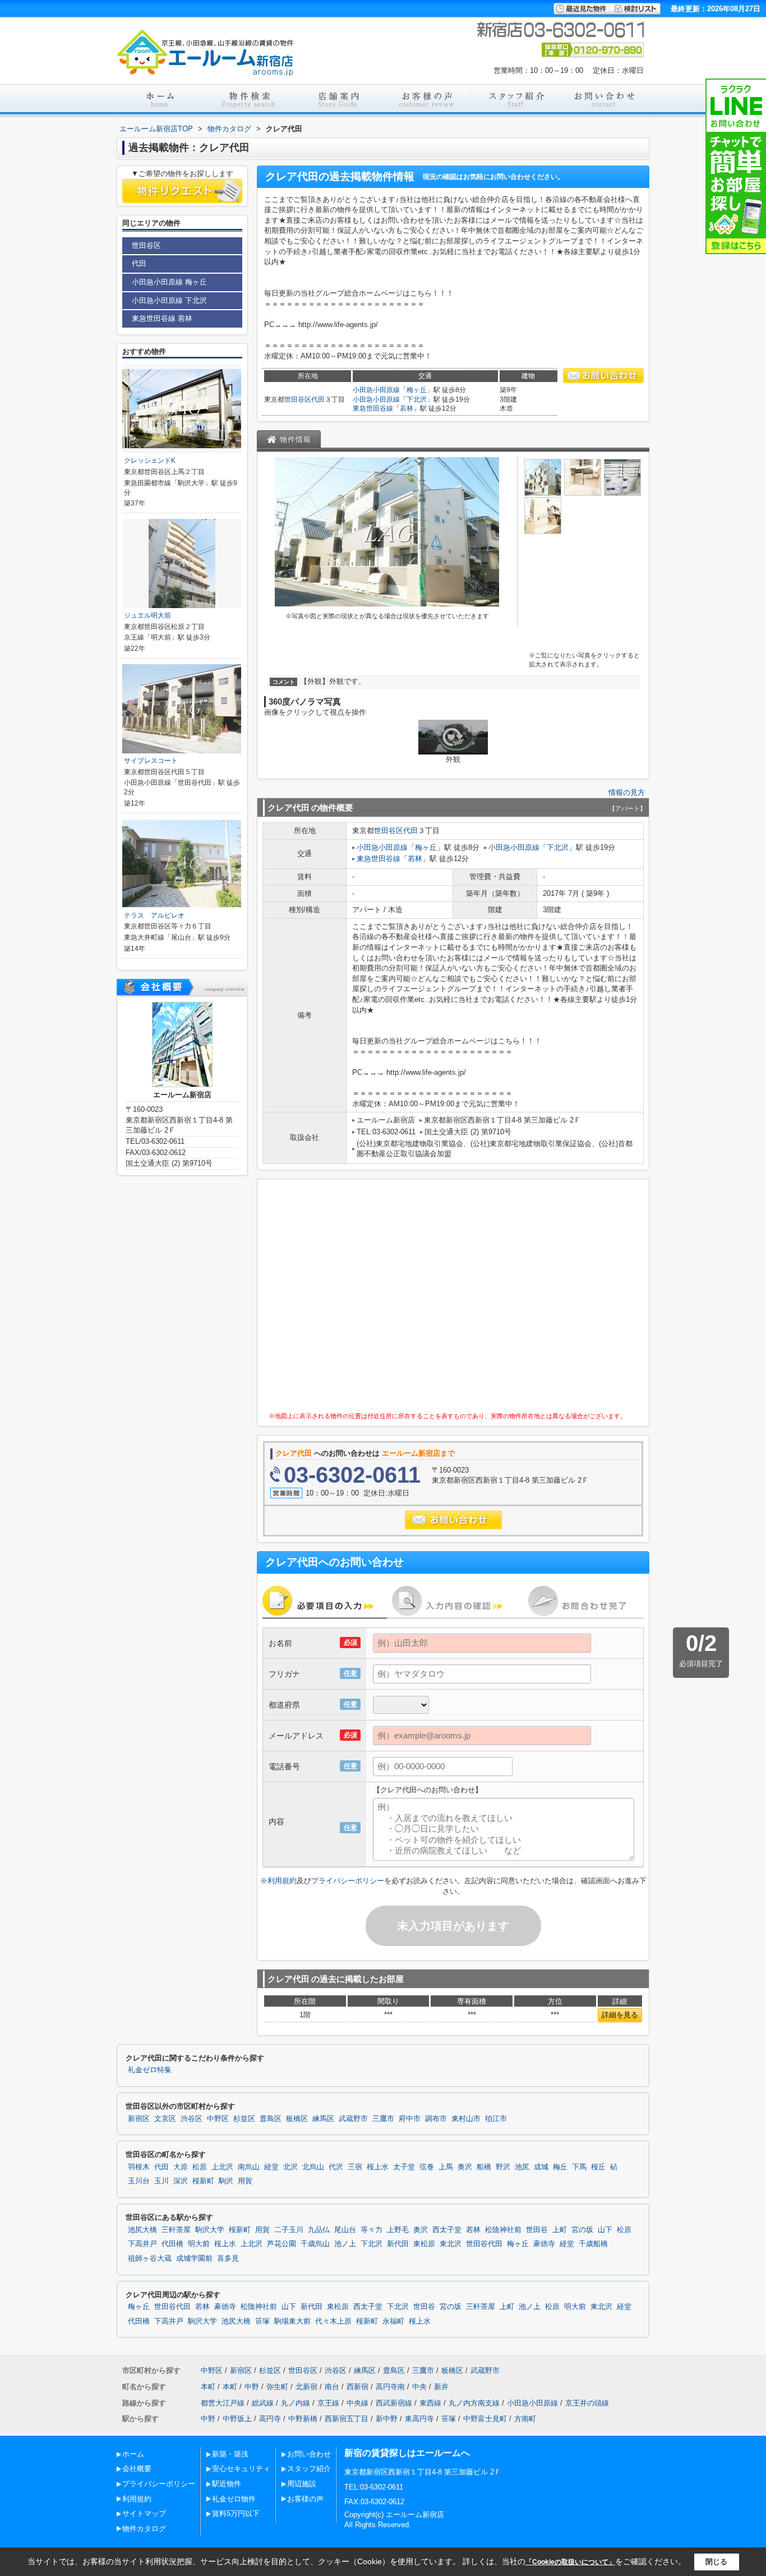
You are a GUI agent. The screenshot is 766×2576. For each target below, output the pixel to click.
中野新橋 (303, 2419)
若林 (407, 408)
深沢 (181, 2181)
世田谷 (537, 2230)
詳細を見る (620, 2015)
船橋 (484, 2167)
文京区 (165, 2119)
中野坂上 (237, 2419)
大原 (181, 2167)
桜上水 (378, 2167)
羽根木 (139, 2167)
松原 (200, 2167)
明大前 (199, 2244)
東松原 (424, 2244)
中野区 (218, 2119)
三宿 (355, 2167)
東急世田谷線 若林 (162, 318)
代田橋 (172, 2244)
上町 (560, 2230)
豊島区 (271, 2119)
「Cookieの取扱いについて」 (570, 2562)
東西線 (430, 2403)
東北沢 (451, 2244)
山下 (605, 2230)
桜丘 (598, 2167)
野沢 (503, 2167)
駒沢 (226, 2181)
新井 (441, 2387)
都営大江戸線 (223, 2403)
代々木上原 (333, 2321)
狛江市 (496, 2119)
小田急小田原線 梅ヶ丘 (169, 282)
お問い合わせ (309, 2454)
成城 (541, 2167)
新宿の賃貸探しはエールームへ (407, 2453)
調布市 (436, 2119)
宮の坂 (582, 2230)
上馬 (446, 2167)
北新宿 (306, 2387)
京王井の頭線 (587, 2403)
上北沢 (222, 2167)
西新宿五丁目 (347, 2419)
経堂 (271, 2167)
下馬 (579, 2167)
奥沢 (465, 2167)
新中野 (387, 2419)
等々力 (372, 2230)
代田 (318, 399)
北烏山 (313, 2167)
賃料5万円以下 (236, 2513)
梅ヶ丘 (417, 390)
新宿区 (139, 2119)
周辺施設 (302, 2484)
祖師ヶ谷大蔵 (150, 2258)
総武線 (263, 2403)
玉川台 (139, 2181)
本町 (208, 2387)
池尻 (522, 2167)
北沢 (290, 2167)
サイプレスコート (151, 761)
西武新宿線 (394, 2403)
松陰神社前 (503, 2230)
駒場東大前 (292, 2321)
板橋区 (297, 2119)
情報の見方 (627, 792)
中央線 (357, 2403)
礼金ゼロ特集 (150, 2070)
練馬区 (323, 2119)
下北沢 (417, 399)
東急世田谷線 (373, 408)
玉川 (161, 2181)
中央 (419, 2387)
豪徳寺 (544, 2244)
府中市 (410, 2119)
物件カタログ (144, 2529)
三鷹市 (383, 2119)
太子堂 (404, 2167)
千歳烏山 (315, 2244)
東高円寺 (419, 2419)
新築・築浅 (230, 2454)
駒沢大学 (210, 2230)
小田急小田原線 (376, 390)
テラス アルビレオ (154, 916)
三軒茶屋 (176, 2230)
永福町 (393, 2321)
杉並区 (244, 2119)
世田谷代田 (484, 2244)
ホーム (133, 2454)
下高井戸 (142, 2244)
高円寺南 (390, 2387)
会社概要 (137, 2469)
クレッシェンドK (150, 461)
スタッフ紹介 (309, 2469)
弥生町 (277, 2387)
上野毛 (398, 2230)
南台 (332, 2387)
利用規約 (282, 1881)
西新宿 (357, 2387)
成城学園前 (194, 2258)
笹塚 (262, 2321)
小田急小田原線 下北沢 (169, 300)
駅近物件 (227, 2484)
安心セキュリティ (241, 2469)
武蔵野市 (353, 2119)
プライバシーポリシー (348, 1881)
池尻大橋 (142, 2230)
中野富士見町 (485, 2419)
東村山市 (466, 2119)
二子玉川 (289, 2230)
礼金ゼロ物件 (234, 2499)
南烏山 (249, 2167)
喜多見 (228, 2258)
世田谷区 (298, 399)
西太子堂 (447, 2230)
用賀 (245, 2181)
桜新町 (203, 2181)
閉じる (716, 2562)
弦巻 (427, 2167)
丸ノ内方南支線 (474, 2403)
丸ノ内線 (296, 2403)
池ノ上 (345, 2244)
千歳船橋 (593, 2244)
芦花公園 (282, 2244)
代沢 (336, 2167)
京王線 (328, 2403)
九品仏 (319, 2230)
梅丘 (560, 2167)
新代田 (398, 2244)
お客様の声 (305, 2499)
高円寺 (270, 2419)
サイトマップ (144, 2513)
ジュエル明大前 (147, 615)
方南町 (525, 2419)
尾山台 (345, 2230)
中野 (252, 2387)
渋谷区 (191, 2119)
